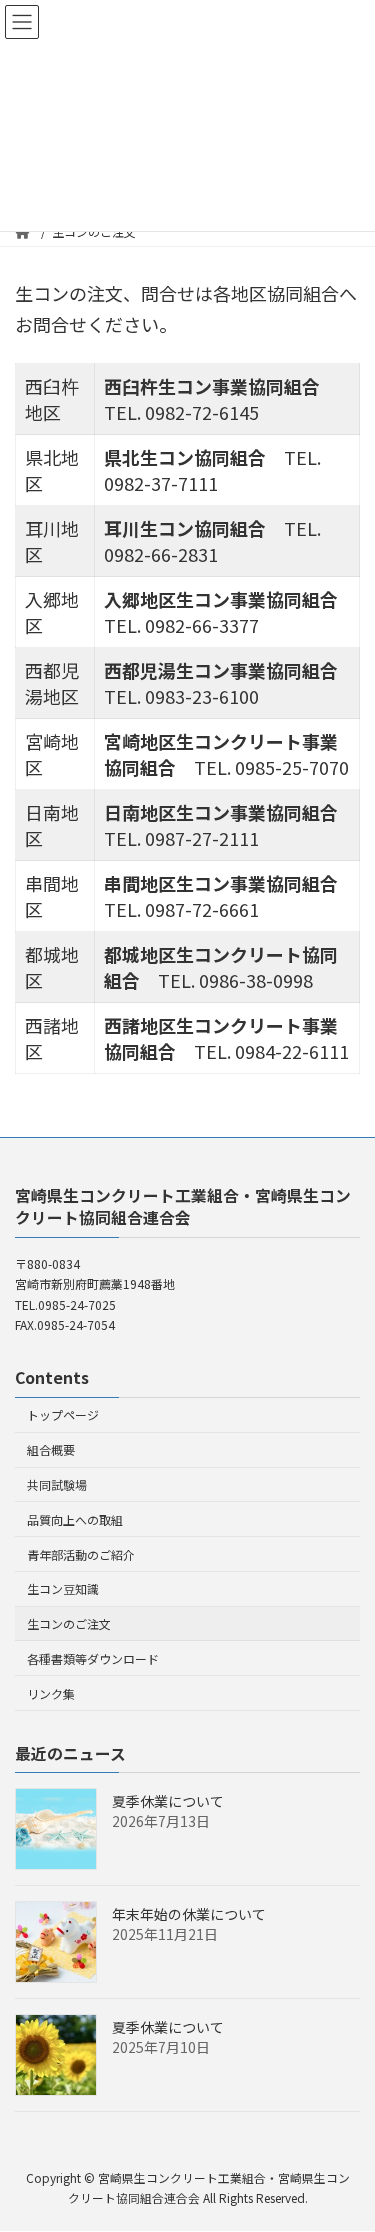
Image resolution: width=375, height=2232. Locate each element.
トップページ (63, 1415)
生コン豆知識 (63, 1589)
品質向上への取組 (75, 1519)
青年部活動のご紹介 (81, 1554)
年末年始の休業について (189, 1915)
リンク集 (51, 1693)
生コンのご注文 (69, 1623)
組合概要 (51, 1449)
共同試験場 (57, 1484)
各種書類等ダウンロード (93, 1658)
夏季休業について (168, 1802)
